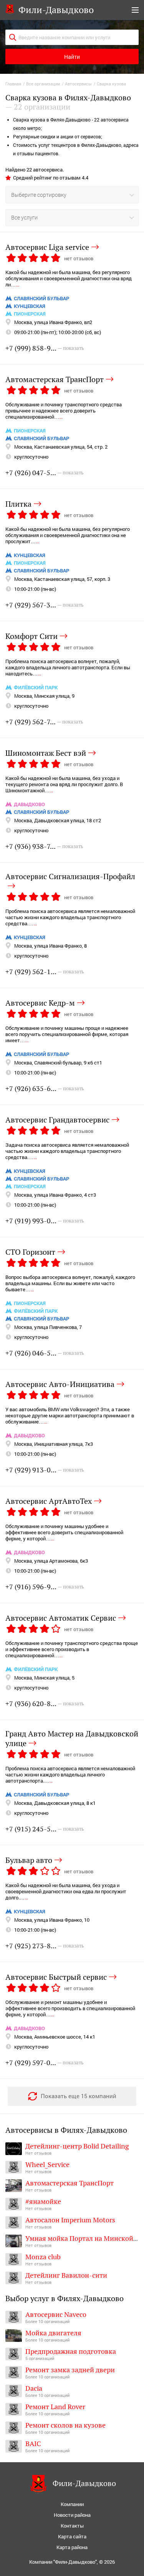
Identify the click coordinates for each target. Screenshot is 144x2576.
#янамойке (43, 2201)
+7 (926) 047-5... (45, 473)
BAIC (33, 2444)
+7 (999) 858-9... (45, 348)
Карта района (72, 2547)
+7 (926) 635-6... (45, 1088)
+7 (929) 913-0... (45, 1470)
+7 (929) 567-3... (45, 605)
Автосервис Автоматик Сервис (61, 1618)
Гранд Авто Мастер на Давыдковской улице (72, 1739)
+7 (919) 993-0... (45, 1221)
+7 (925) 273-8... (45, 1946)
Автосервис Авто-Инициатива (60, 1384)
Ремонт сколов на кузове (65, 2425)
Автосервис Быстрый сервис (56, 1977)
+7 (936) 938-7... (44, 846)
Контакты (72, 2526)
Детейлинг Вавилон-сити (66, 2275)
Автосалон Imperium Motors (70, 2220)
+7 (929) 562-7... (44, 722)
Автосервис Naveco (56, 2314)
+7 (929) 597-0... (45, 2063)
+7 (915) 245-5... (45, 1829)
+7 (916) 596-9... (45, 1587)
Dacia (34, 2388)
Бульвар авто (29, 1860)
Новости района (72, 2515)
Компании (72, 2504)
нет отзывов (79, 258)
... (17, 284)
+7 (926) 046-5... (45, 1353)
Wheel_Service (47, 2164)
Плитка (18, 504)
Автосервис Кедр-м (40, 1003)
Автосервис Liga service (47, 247)
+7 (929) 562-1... (45, 972)
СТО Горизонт (30, 1252)
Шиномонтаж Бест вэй (46, 753)
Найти (72, 57)
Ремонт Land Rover (55, 2407)
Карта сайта (72, 2537)
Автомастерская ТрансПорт (55, 379)
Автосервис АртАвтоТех (49, 1501)
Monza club (43, 2257)
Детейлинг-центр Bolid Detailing (77, 2146)
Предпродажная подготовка (71, 2351)
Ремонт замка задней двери (70, 2370)
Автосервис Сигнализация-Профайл (70, 877)
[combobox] (72, 195)
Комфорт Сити (31, 636)
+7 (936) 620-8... (45, 1704)
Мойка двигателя (53, 2333)
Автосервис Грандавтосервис (57, 1119)
